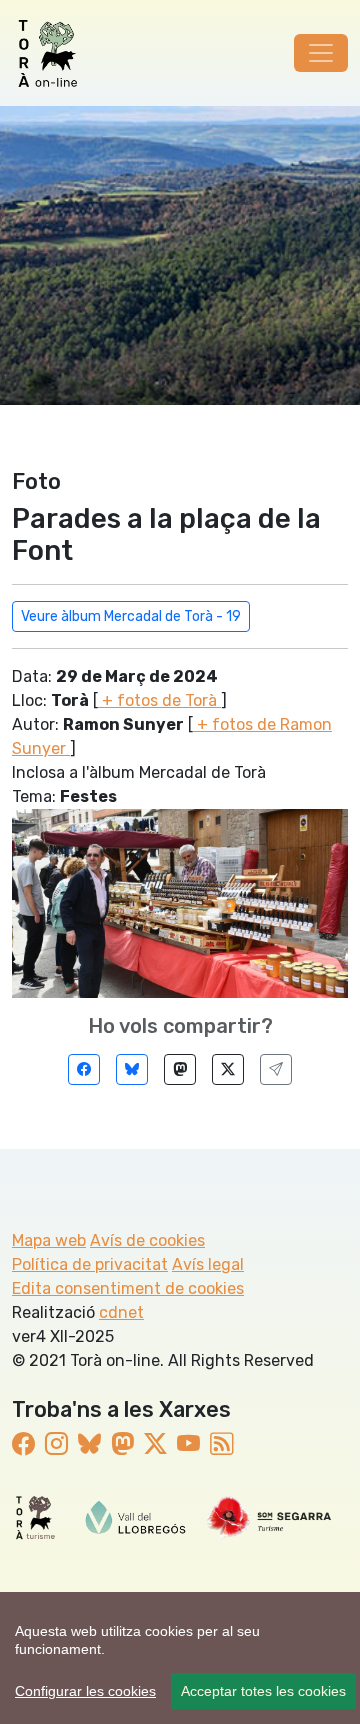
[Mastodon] (180, 1069)
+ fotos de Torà (159, 700)
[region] (180, 1658)
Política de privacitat (90, 1264)
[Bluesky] (132, 1069)
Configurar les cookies (85, 1691)
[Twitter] (228, 1069)
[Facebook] (84, 1069)
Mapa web (49, 1240)
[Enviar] (276, 1069)
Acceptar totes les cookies (263, 1691)
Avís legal (208, 1264)
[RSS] (221, 1444)
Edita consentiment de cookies (128, 1288)
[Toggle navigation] (321, 53)
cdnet (121, 1312)
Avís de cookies (147, 1240)
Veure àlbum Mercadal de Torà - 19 (131, 616)
